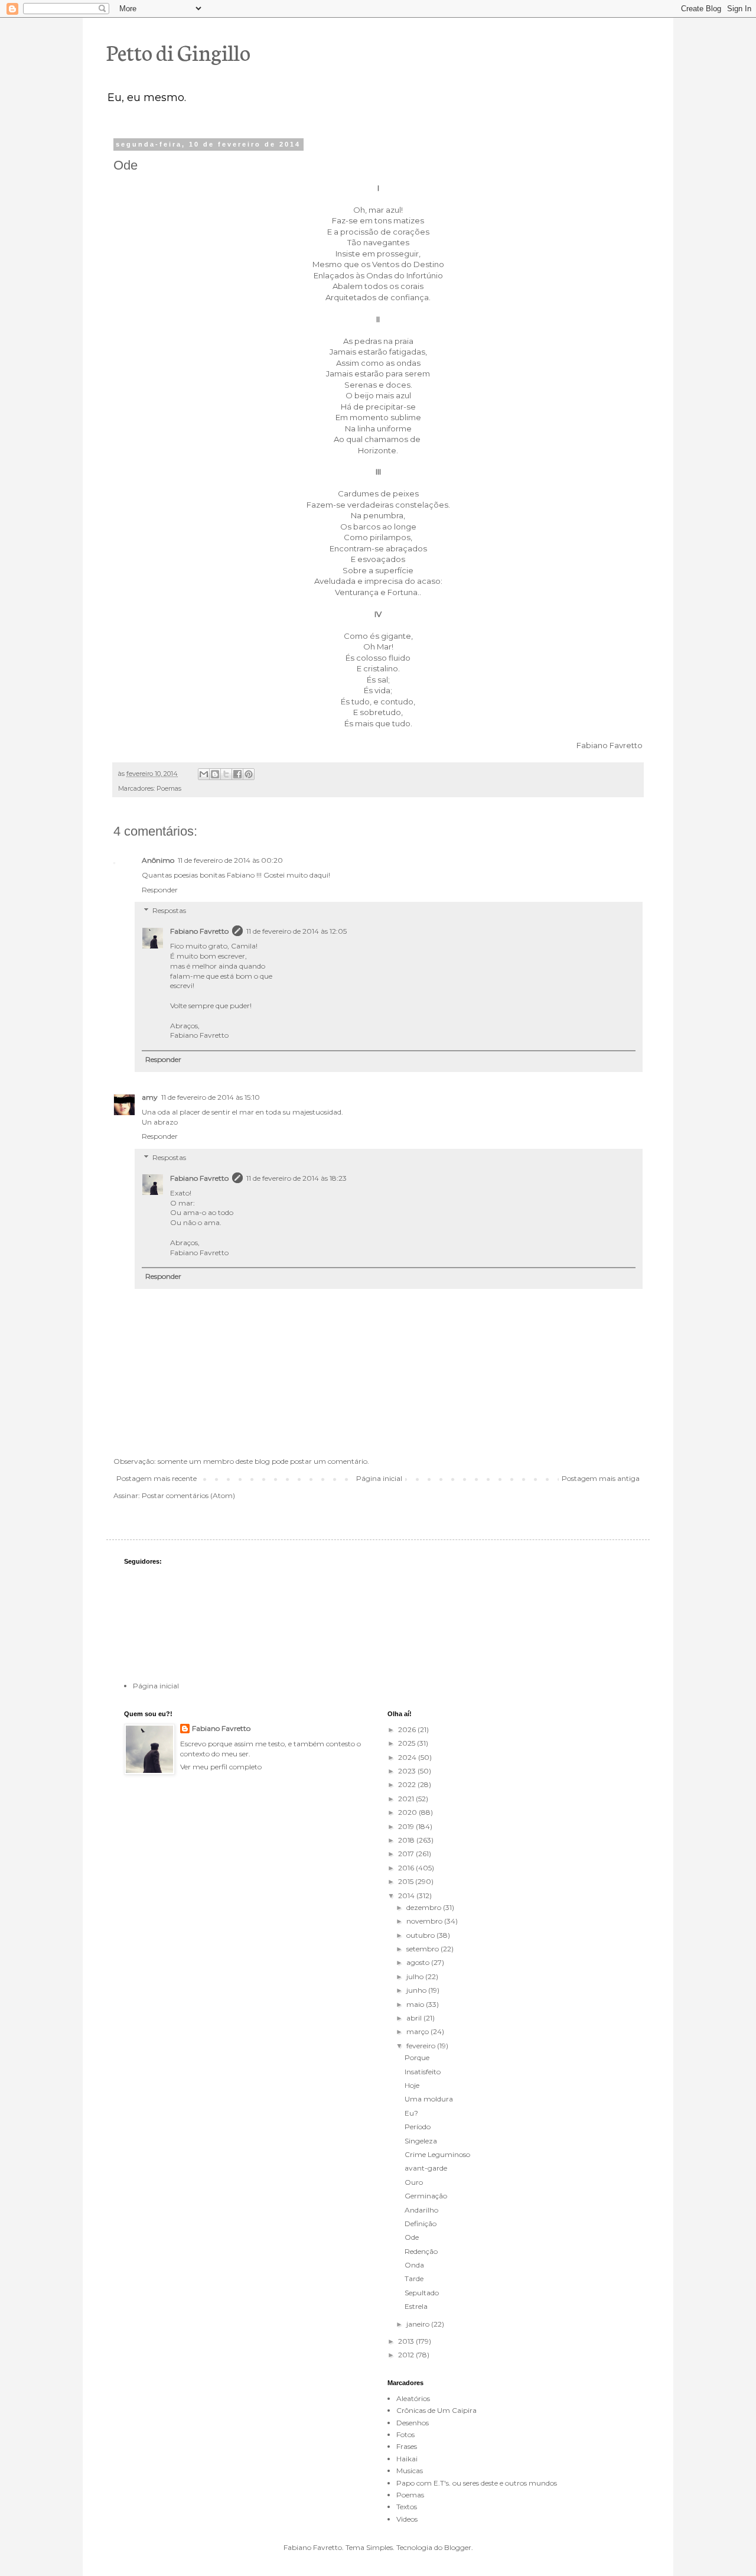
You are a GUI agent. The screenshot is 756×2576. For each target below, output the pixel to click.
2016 (407, 1868)
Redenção (421, 2251)
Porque (417, 2057)
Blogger (458, 2547)
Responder (160, 890)
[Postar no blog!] (215, 774)
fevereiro (422, 2046)
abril (415, 2018)
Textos (407, 2507)
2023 (408, 1771)
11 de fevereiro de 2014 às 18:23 (296, 1178)
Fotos (405, 2434)
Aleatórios (413, 2398)
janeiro (419, 2324)
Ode (412, 2237)
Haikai (407, 2459)
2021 (407, 1799)
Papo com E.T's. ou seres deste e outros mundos (477, 2483)
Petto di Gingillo (178, 51)
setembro (423, 1949)
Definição (421, 2223)
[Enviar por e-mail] (204, 774)
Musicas (410, 2471)
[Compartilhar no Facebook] (237, 774)
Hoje (412, 2085)
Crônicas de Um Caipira (436, 2410)
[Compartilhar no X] (226, 774)
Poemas (169, 789)
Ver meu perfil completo (221, 1767)
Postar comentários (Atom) (188, 1495)
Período (418, 2127)
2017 (407, 1854)
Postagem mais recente (157, 1478)
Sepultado (422, 2293)
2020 (408, 1812)
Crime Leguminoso (437, 2154)
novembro (425, 1921)
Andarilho (421, 2210)
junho (417, 1990)
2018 (407, 1840)
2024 (408, 1757)
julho (416, 1976)
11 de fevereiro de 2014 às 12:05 (296, 931)
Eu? (411, 2113)
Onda (414, 2265)
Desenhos (413, 2423)
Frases (407, 2446)
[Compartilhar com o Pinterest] (249, 774)
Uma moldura (429, 2099)
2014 (407, 1896)
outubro (421, 1935)
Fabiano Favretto (199, 931)
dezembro (425, 1907)
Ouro (414, 2182)
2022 (408, 1784)
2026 (408, 1729)
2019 (407, 1826)
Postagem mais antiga (601, 1478)
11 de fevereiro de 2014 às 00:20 (230, 860)
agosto (419, 1962)
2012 (407, 2355)
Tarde (414, 2278)
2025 (408, 1743)
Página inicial (379, 1478)
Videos (407, 2519)
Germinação (426, 2196)
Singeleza (421, 2141)
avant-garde (426, 2168)
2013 (407, 2341)
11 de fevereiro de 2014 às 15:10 (211, 1097)
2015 (407, 1881)
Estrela (416, 2306)
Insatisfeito (423, 2072)
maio (416, 2004)
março (418, 2031)
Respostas (169, 911)
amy (150, 1097)
